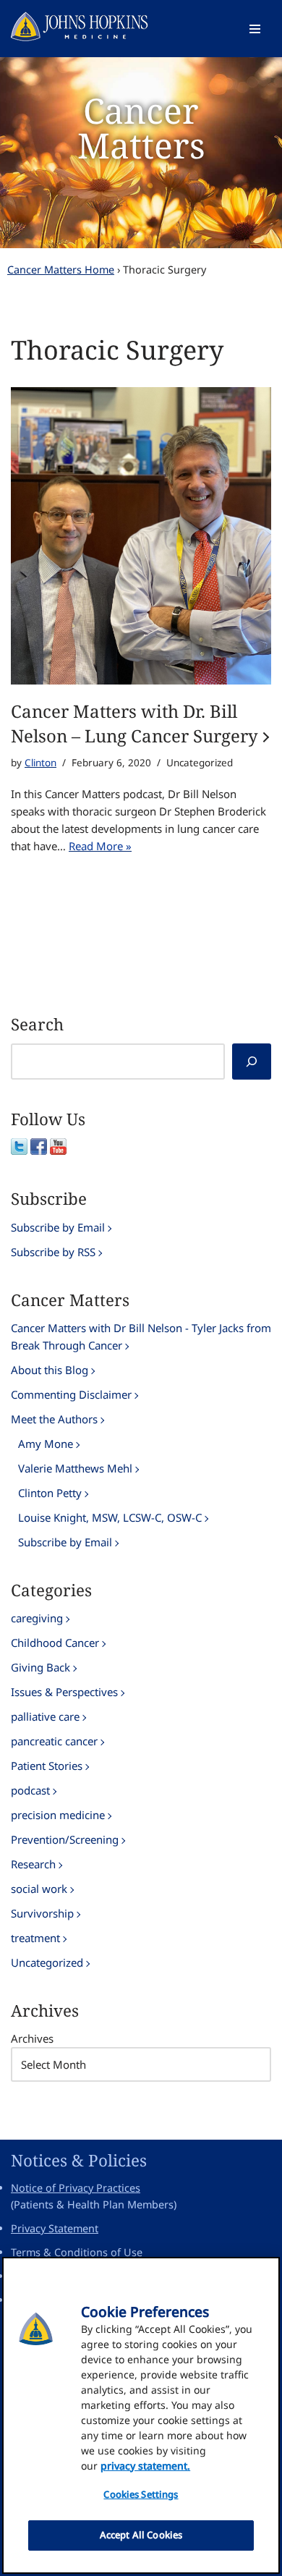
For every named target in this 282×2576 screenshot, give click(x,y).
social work (39, 1889)
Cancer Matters (141, 128)
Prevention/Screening (65, 1839)
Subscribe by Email (58, 1227)
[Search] (252, 1062)
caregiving (37, 1618)
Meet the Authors (54, 1419)
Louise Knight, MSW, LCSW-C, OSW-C (110, 1517)
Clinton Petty (50, 1493)
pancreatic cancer (54, 1741)
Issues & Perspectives (64, 1692)
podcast (30, 1790)
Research (33, 1864)
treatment (35, 1938)
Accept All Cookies (141, 2535)
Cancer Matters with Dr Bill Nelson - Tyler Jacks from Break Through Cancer (141, 1336)
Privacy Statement (55, 2228)
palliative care (45, 1716)
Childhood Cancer (55, 1643)
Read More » (100, 846)
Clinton (40, 763)
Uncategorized (47, 1962)
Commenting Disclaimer (71, 1394)
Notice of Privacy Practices (76, 2188)
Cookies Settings (141, 2494)
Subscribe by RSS (53, 1252)
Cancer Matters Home (61, 270)
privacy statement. (145, 2466)
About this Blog (50, 1370)
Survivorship (42, 1913)
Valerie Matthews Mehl (75, 1468)
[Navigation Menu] (255, 29)
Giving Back (40, 1667)
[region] (141, 2415)
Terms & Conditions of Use (77, 2252)
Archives (32, 2038)
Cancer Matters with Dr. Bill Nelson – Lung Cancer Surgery (134, 723)
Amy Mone (46, 1444)
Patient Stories (47, 1766)
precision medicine (58, 1815)
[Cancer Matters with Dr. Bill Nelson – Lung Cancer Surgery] (141, 536)
